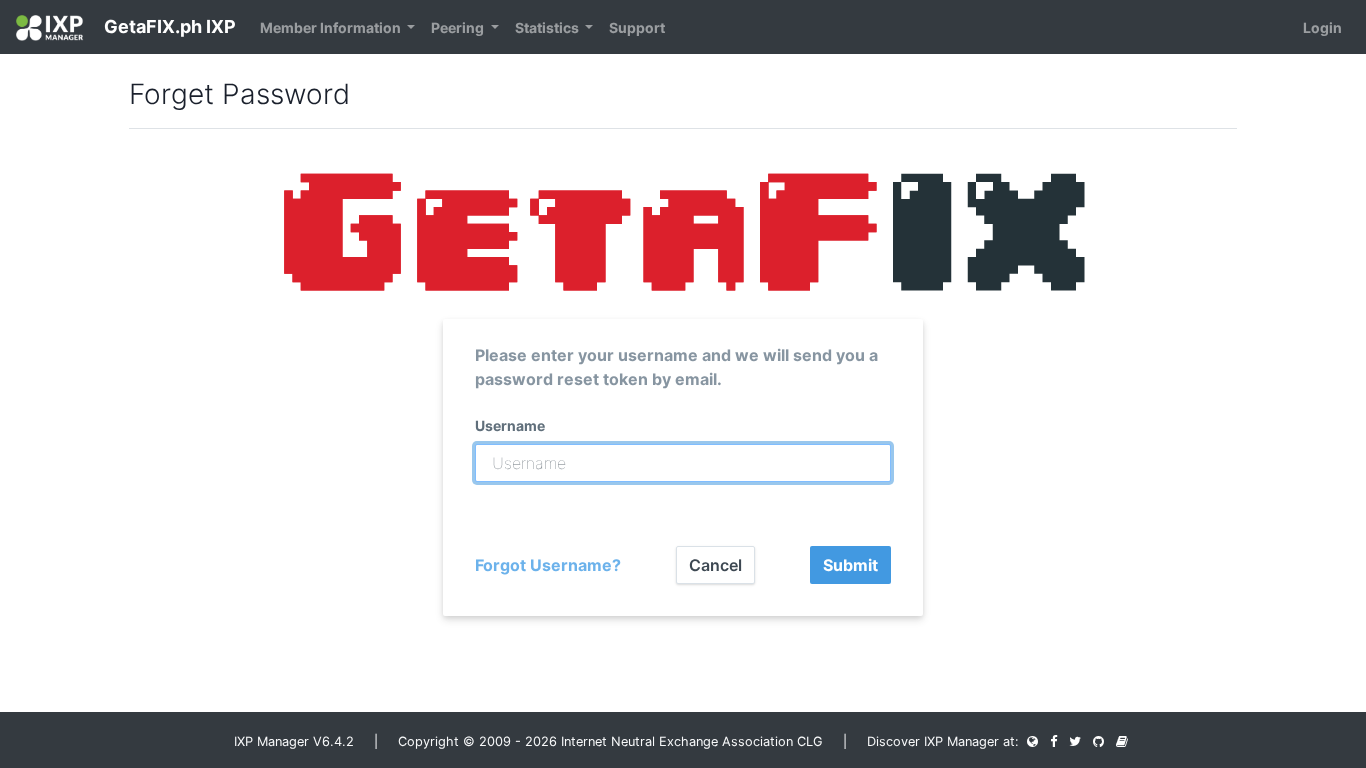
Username (510, 425)
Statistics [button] (548, 27)
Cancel (715, 565)
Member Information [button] (332, 27)
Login (1322, 27)
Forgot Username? (548, 565)
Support (637, 27)
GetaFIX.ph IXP (168, 26)
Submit (850, 565)
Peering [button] (459, 27)
